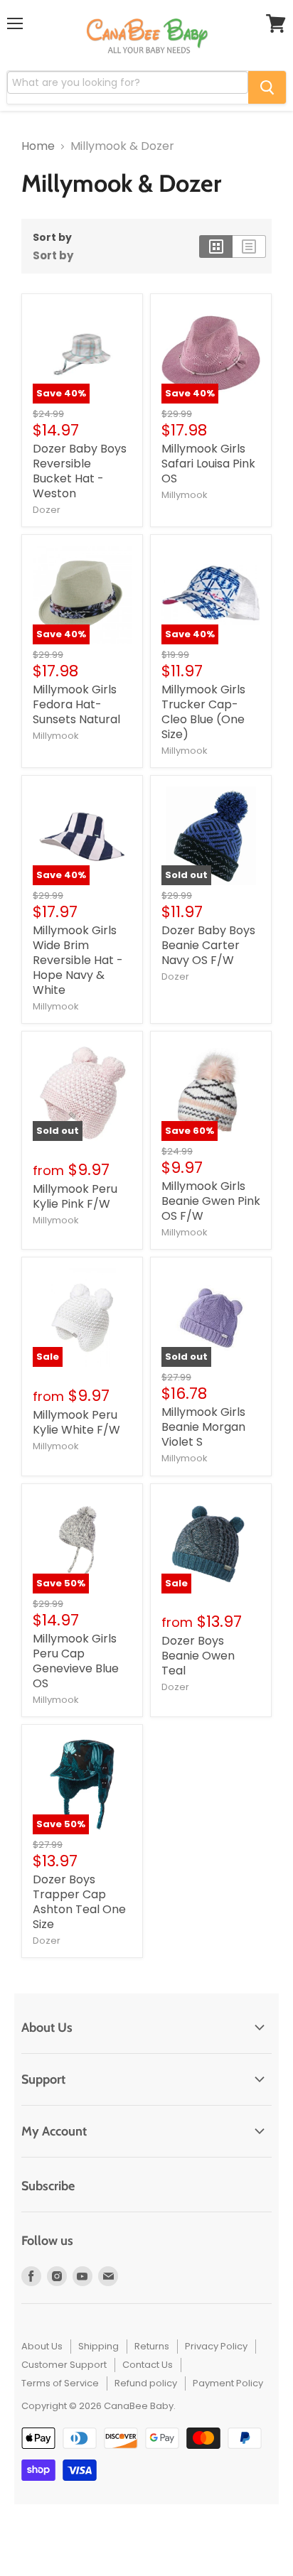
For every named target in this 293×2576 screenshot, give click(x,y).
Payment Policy (228, 2383)
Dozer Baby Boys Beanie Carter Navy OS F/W (208, 945)
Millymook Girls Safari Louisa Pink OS (208, 464)
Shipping (98, 2346)
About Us (42, 2346)
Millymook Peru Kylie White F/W (76, 1422)
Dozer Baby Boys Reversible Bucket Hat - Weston (80, 471)
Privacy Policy (216, 2346)
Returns (152, 2346)
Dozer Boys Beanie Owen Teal (198, 1656)
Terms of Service (60, 2383)
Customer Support (64, 2365)
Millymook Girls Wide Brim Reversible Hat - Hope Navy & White (78, 960)
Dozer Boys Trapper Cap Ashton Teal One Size (79, 1902)
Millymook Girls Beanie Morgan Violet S (203, 1427)
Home (38, 146)
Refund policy (146, 2383)
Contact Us (148, 2365)
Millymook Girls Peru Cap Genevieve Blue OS (76, 1661)
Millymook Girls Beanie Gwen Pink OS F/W (211, 1201)
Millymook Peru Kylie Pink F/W (75, 1196)
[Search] (267, 87)
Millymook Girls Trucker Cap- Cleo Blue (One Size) (203, 712)
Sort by (52, 237)
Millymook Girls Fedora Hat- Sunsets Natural (76, 704)
